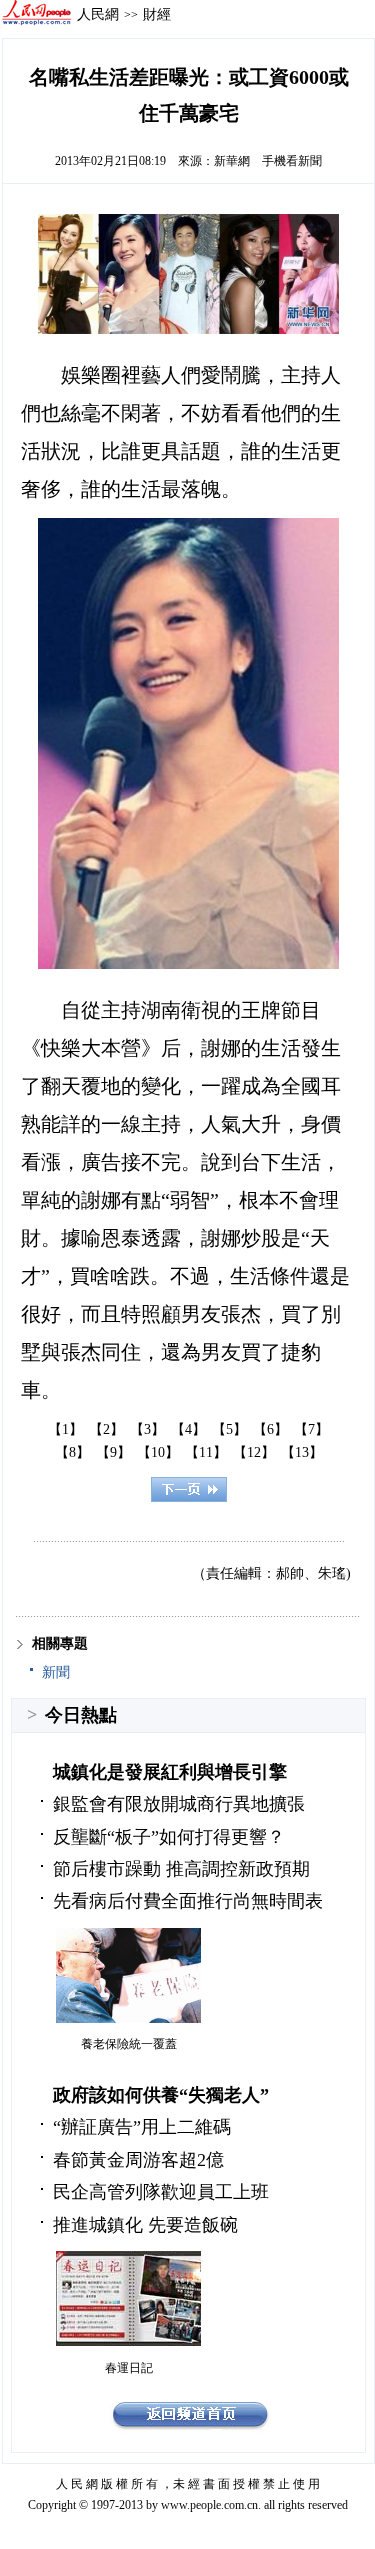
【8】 (72, 1452)
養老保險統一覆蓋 (129, 2044)
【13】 (302, 1452)
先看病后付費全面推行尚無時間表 (188, 1901)
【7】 (311, 1429)
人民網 (98, 14)
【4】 (188, 1429)
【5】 (229, 1429)
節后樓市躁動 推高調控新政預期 (181, 1869)
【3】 (147, 1429)
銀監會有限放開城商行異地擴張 (179, 1804)
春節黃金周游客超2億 (138, 2160)
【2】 (106, 1429)
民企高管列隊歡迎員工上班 (161, 2192)
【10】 (158, 1452)
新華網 (232, 161)
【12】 (254, 1452)
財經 (157, 14)
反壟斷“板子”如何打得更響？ (169, 1837)
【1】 (65, 1429)
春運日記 (129, 2368)
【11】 (206, 1452)
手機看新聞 (292, 161)
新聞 (56, 1672)
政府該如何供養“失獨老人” (161, 2095)
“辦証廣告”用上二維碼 (142, 2127)
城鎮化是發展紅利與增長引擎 (170, 1772)
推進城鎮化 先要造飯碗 (145, 2225)
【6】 (270, 1429)
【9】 (113, 1452)
